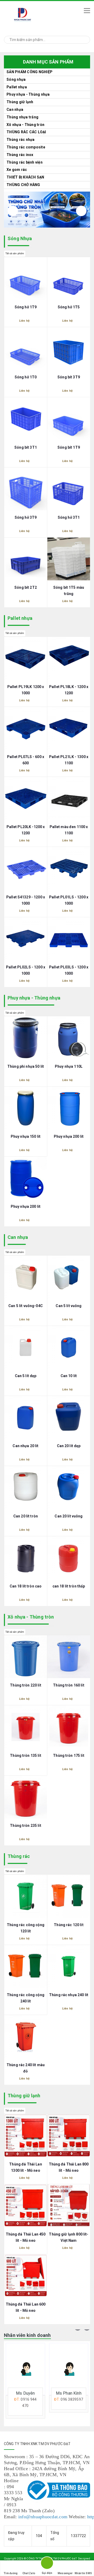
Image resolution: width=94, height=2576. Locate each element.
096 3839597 (29, 2399)
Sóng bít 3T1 (26, 447)
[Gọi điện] (47, 2564)
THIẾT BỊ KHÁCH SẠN (25, 177)
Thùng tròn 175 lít (69, 1755)
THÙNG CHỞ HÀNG (23, 185)
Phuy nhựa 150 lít (26, 1136)
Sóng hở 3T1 (69, 517)
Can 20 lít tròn (26, 1516)
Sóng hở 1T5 (69, 307)
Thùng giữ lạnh (20, 102)
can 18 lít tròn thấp (69, 1586)
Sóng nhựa (16, 79)
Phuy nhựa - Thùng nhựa (28, 94)
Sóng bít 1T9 (69, 447)
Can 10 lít (69, 1376)
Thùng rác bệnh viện (25, 162)
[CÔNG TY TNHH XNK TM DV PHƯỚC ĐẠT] (39, 15)
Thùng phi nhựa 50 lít (26, 1066)
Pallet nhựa (20, 618)
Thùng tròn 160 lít (69, 1685)
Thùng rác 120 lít (69, 1925)
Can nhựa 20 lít (25, 1446)
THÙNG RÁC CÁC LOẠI (26, 132)
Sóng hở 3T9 (26, 517)
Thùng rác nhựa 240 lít (69, 1995)
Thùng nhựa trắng (22, 117)
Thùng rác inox (20, 155)
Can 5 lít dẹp (26, 1376)
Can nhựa (15, 109)
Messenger (65, 2573)
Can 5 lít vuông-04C (26, 1306)
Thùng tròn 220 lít (26, 1685)
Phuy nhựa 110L (69, 1066)
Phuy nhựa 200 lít (69, 1136)
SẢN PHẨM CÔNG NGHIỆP (30, 72)
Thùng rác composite (26, 147)
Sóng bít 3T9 (69, 377)
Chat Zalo (29, 2573)
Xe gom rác (17, 170)
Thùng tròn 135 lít (26, 1755)
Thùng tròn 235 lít (26, 1826)
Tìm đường (11, 2573)
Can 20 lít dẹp (69, 1446)
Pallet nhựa (17, 87)
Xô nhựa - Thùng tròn (31, 1617)
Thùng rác (19, 1856)
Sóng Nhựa (20, 238)
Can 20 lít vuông (69, 1516)
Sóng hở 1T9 (26, 307)
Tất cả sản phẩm (15, 253)
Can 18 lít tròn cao (26, 1586)
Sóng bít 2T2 (26, 587)
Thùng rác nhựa (21, 140)
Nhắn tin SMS (83, 2573)
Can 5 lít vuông (69, 1306)
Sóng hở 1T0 (26, 377)
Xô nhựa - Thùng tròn (25, 125)
